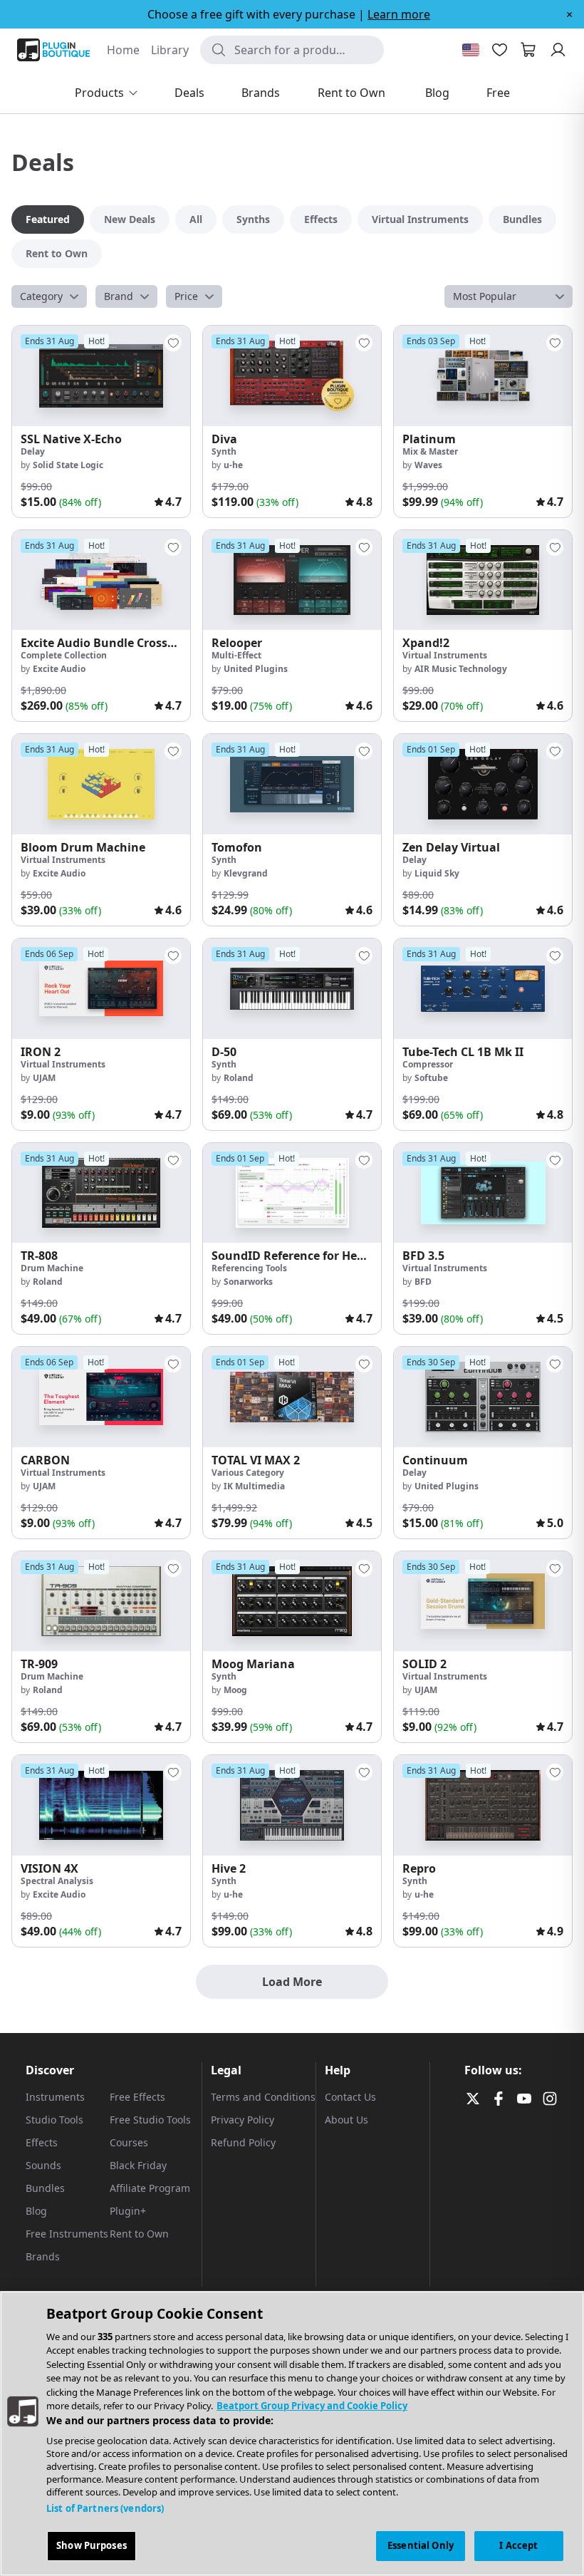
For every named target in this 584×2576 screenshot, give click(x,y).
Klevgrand (246, 873)
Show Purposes (92, 2545)
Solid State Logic (68, 465)
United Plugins (256, 669)
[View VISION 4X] (101, 1805)
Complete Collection (64, 655)
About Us (346, 2120)
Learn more (399, 14)
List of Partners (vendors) (105, 2508)
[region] (292, 2433)
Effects (42, 2142)
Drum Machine (52, 1268)
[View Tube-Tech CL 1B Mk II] (483, 989)
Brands (43, 2256)
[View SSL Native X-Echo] (101, 376)
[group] (101, 421)
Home (123, 50)
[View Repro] (483, 1805)
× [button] (569, 14)
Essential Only (421, 2545)
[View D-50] (292, 989)
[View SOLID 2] (483, 1602)
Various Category (248, 1473)
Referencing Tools (249, 1268)
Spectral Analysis (57, 1881)
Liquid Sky (437, 873)
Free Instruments (67, 2234)
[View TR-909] (101, 1602)
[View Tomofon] (292, 784)
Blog (36, 2211)
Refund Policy (243, 2142)
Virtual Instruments (445, 655)
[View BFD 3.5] (483, 1193)
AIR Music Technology (461, 669)
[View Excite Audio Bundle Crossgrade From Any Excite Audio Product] (101, 580)
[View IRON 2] (101, 989)
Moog (235, 1690)
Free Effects (137, 2097)
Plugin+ (128, 2211)
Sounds (43, 2165)
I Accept (518, 2545)
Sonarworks (248, 1282)
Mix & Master (430, 451)
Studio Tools (54, 2120)
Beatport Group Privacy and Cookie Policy (312, 2406)
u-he (233, 465)
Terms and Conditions (263, 2097)
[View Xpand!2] (483, 580)
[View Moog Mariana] (292, 1602)
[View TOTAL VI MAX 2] (292, 1397)
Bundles (45, 2188)
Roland (239, 1078)
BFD (423, 1282)
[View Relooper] (292, 580)
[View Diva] (292, 376)
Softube (431, 1078)
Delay (33, 451)
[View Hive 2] (292, 1805)
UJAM (44, 1078)
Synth (224, 451)
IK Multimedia (254, 1486)
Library (170, 50)
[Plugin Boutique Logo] (53, 50)
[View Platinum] (483, 376)
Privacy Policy (243, 2120)
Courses (129, 2142)
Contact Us (350, 2097)
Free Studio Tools (150, 2120)
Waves (428, 465)
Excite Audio (59, 669)
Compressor (428, 1064)
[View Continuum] (483, 1397)
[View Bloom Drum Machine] (101, 784)
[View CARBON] (101, 1397)
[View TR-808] (101, 1193)
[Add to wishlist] (173, 343)
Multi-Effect (236, 655)
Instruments (55, 2097)
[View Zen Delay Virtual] (483, 784)
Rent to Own (139, 2234)
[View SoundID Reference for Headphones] (292, 1193)
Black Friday (138, 2165)
